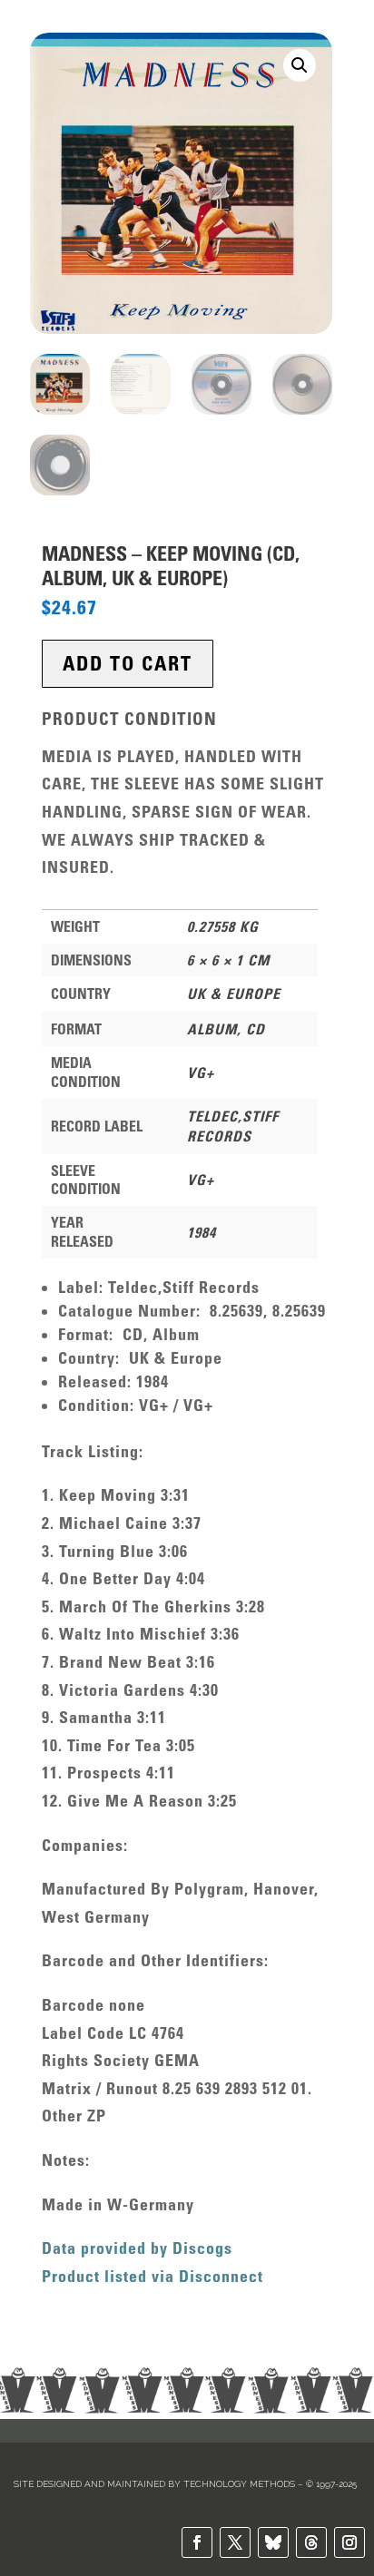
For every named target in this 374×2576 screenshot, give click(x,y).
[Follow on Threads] (311, 2542)
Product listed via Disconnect (153, 2277)
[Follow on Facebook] (197, 2542)
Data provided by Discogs (137, 2248)
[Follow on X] (235, 2542)
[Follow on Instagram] (349, 2542)
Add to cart (128, 664)
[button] (300, 65)
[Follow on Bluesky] (273, 2542)
